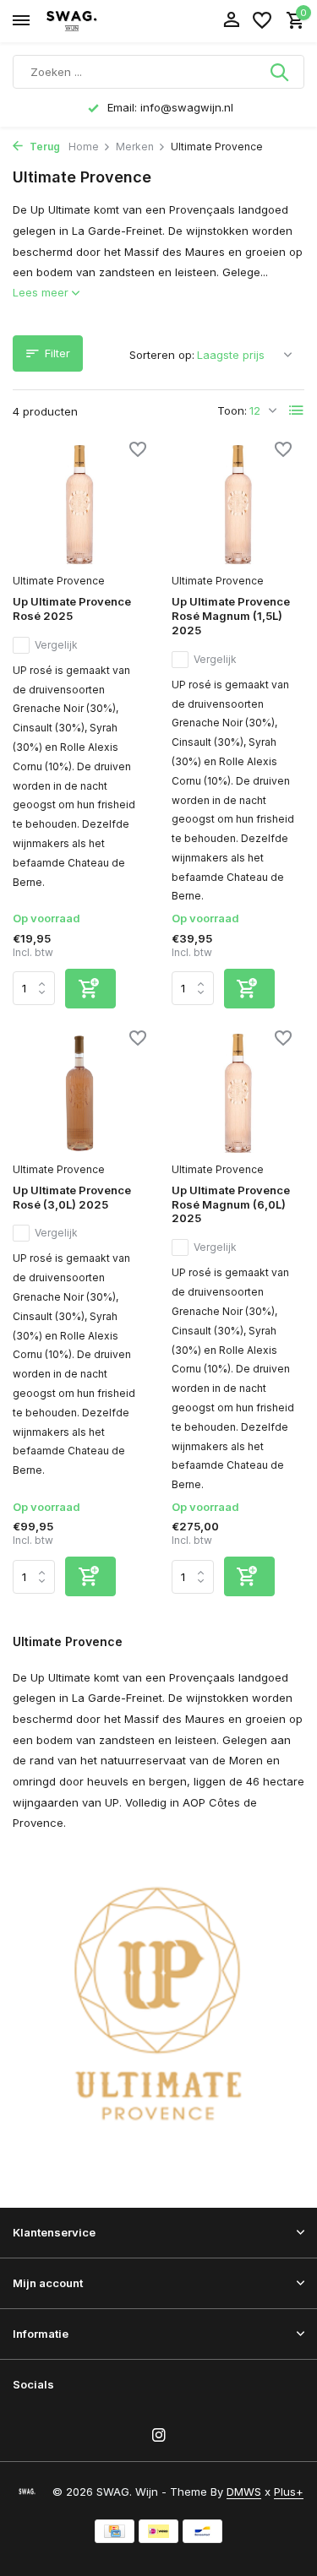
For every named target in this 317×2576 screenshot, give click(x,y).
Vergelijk (56, 645)
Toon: (232, 410)
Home (84, 147)
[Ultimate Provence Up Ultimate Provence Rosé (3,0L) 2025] (79, 1093)
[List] (297, 410)
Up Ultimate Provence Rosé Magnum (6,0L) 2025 (231, 1204)
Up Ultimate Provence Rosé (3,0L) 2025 (72, 1197)
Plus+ (289, 2492)
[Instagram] (159, 2436)
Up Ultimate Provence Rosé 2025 (72, 609)
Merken (135, 147)
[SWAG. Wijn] (90, 21)
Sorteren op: (162, 355)
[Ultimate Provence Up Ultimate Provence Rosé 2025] (79, 505)
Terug (44, 147)
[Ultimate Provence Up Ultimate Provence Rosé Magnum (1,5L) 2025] (238, 505)
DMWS (244, 2492)
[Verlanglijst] (262, 21)
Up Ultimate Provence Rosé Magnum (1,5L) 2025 (231, 616)
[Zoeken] (281, 72)
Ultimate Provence (59, 581)
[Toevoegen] (90, 989)
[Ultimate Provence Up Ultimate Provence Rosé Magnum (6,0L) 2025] (238, 1093)
